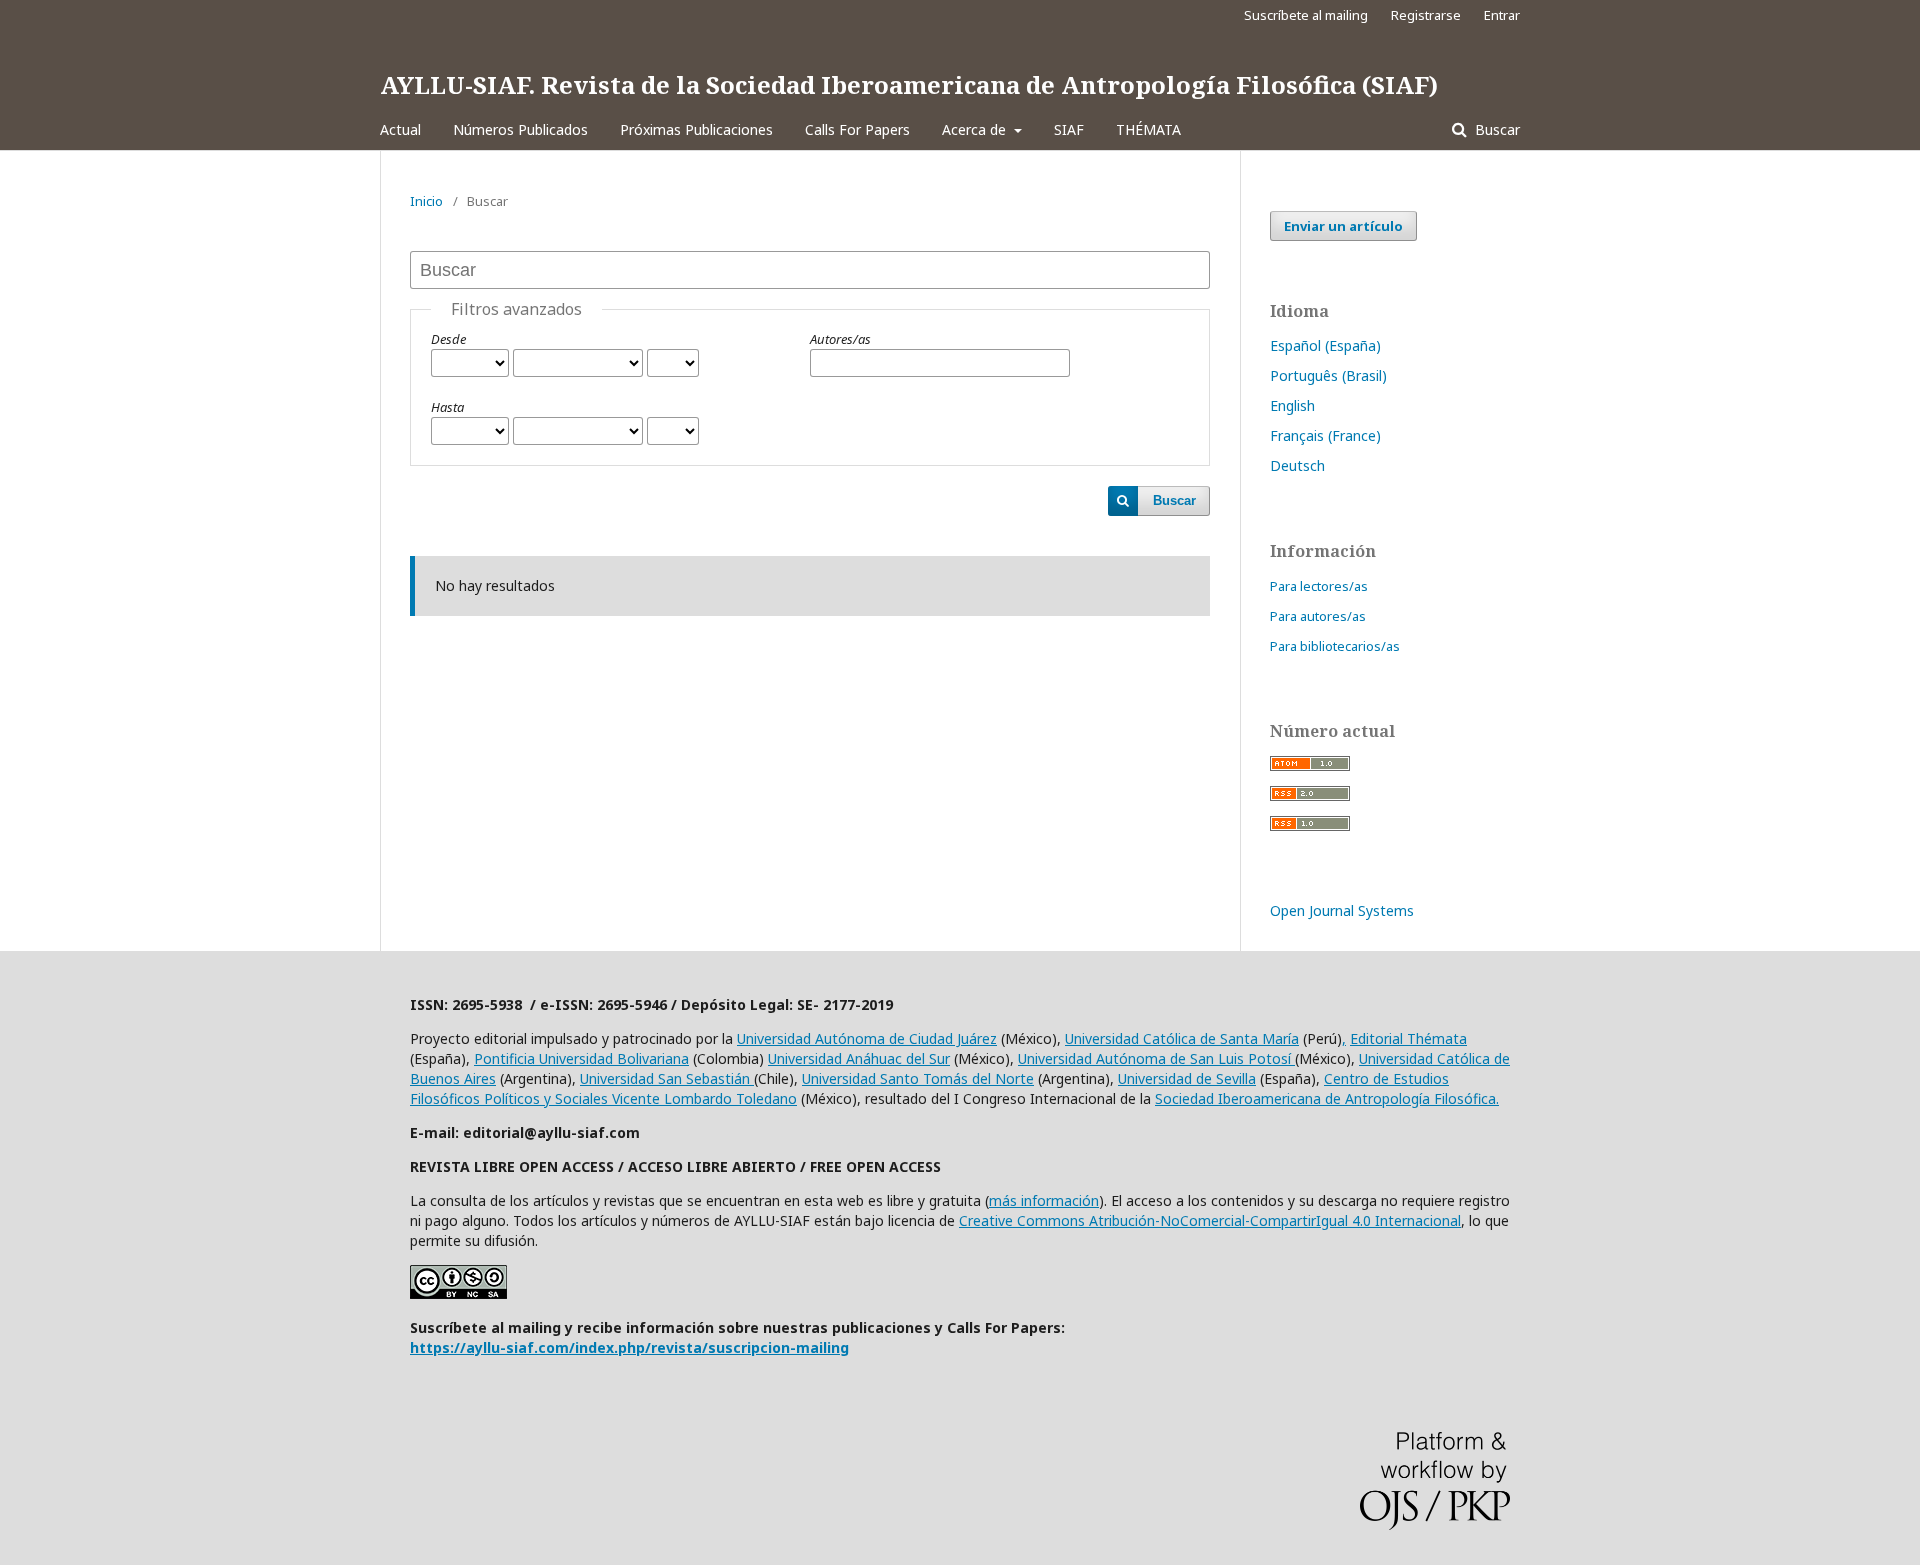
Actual (400, 129)
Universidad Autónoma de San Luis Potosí (1156, 1058)
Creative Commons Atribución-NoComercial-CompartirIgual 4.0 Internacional (1210, 1220)
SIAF (1069, 129)
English (1292, 405)
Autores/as (840, 339)
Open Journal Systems (1342, 910)
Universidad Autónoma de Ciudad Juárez (867, 1038)
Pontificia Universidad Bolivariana (581, 1058)
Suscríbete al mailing (1306, 15)
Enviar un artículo (1343, 226)
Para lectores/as (1319, 586)
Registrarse (1426, 15)
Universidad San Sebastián (667, 1078)
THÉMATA (1148, 129)
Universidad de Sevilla (1187, 1078)
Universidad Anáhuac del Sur (859, 1058)
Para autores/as (1318, 616)
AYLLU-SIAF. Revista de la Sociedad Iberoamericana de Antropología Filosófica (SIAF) (909, 84)
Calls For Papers (857, 129)
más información (1044, 1200)
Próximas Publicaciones (696, 129)
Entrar (1502, 15)
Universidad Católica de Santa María (1182, 1038)
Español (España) (1325, 345)
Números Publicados (520, 129)
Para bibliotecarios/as (1335, 646)
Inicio (426, 201)
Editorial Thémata (1408, 1038)
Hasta (447, 407)
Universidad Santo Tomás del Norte (918, 1078)
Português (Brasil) (1328, 375)
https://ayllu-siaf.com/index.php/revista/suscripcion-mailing (629, 1347)
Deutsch (1297, 465)
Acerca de (976, 129)
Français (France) (1325, 435)
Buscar (1495, 129)
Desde (448, 339)
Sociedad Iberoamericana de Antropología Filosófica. (1327, 1098)
